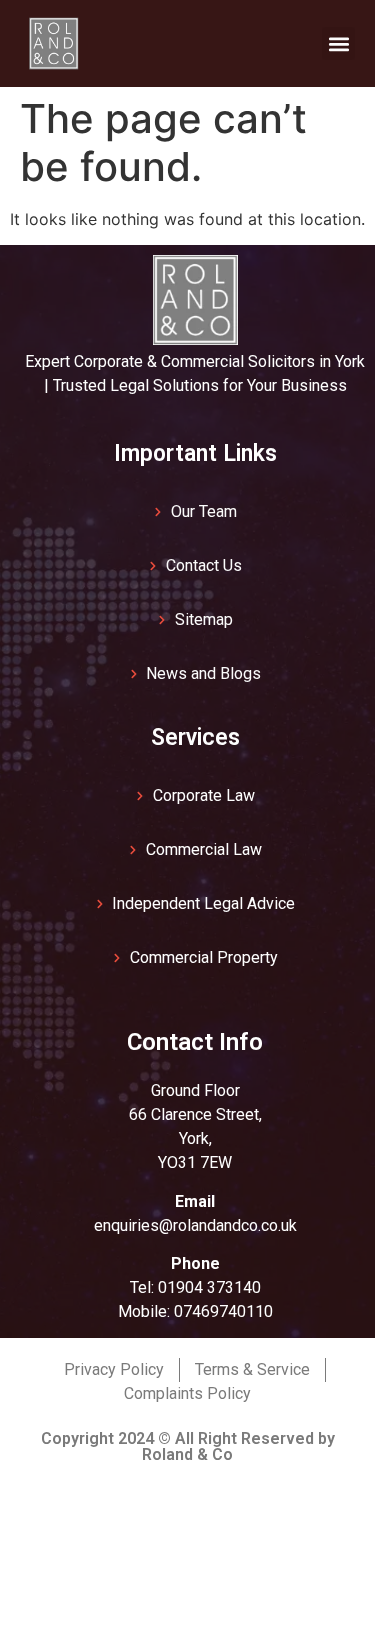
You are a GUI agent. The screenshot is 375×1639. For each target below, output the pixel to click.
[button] (338, 43)
